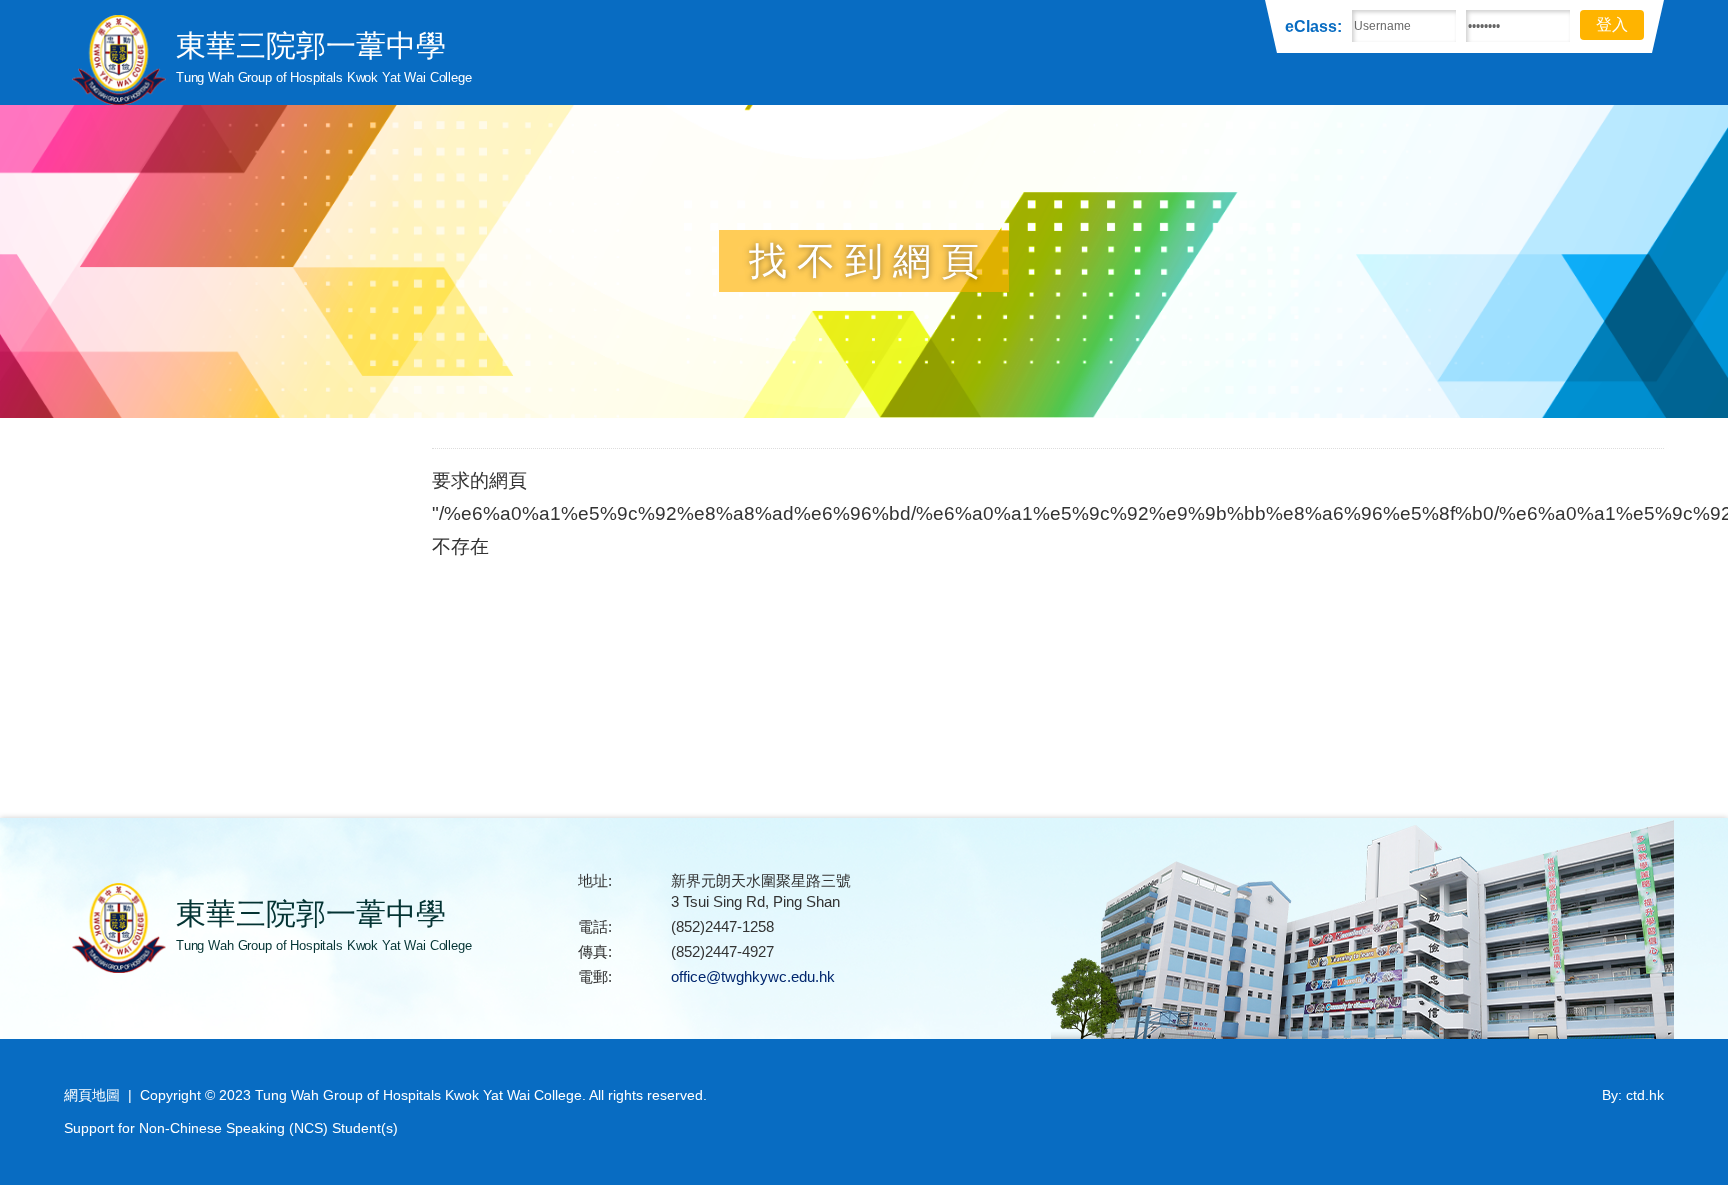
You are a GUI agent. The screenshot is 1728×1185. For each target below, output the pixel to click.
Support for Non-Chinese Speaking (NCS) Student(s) (231, 1128)
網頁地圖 (92, 1095)
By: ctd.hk (1633, 1095)
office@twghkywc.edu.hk (753, 976)
